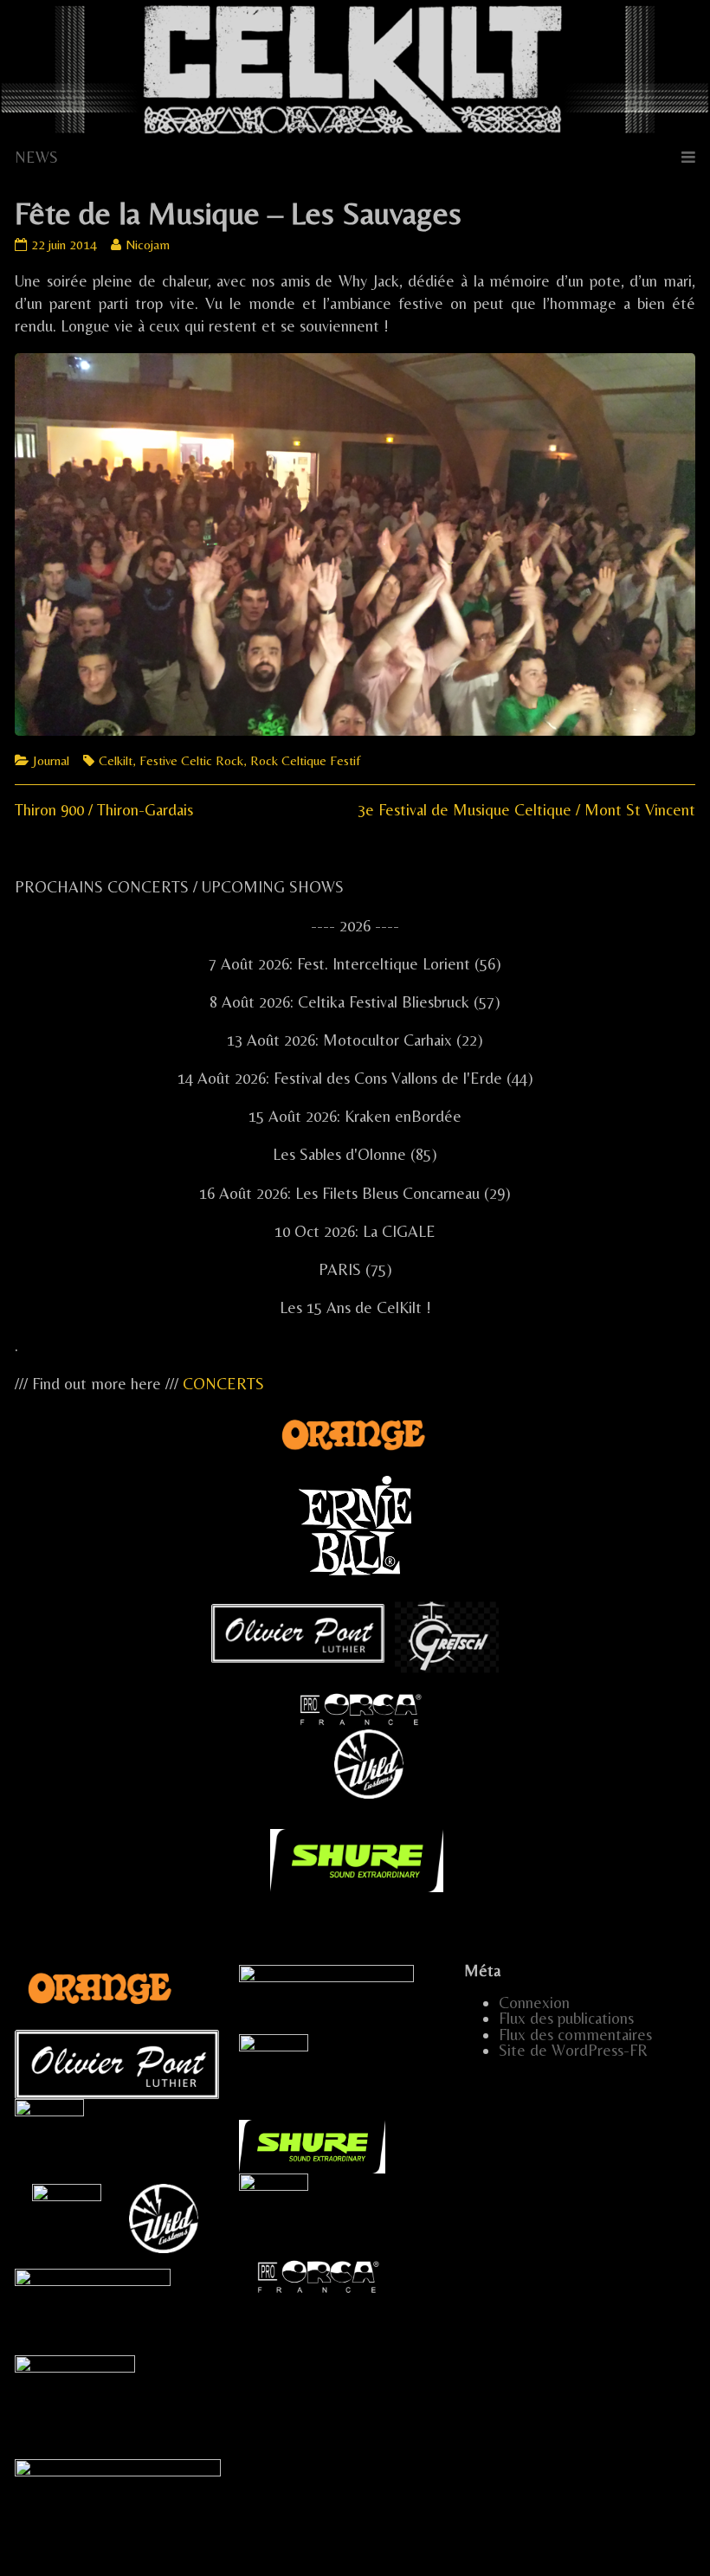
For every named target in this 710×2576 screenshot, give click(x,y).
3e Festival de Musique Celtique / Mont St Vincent (526, 810)
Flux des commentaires (575, 2035)
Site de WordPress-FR (573, 2050)
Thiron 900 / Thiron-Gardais (104, 810)
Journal (51, 760)
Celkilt (116, 760)
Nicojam (147, 245)
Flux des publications (566, 2018)
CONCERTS (223, 1384)
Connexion (534, 2003)
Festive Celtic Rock (191, 760)
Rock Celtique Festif (305, 760)
